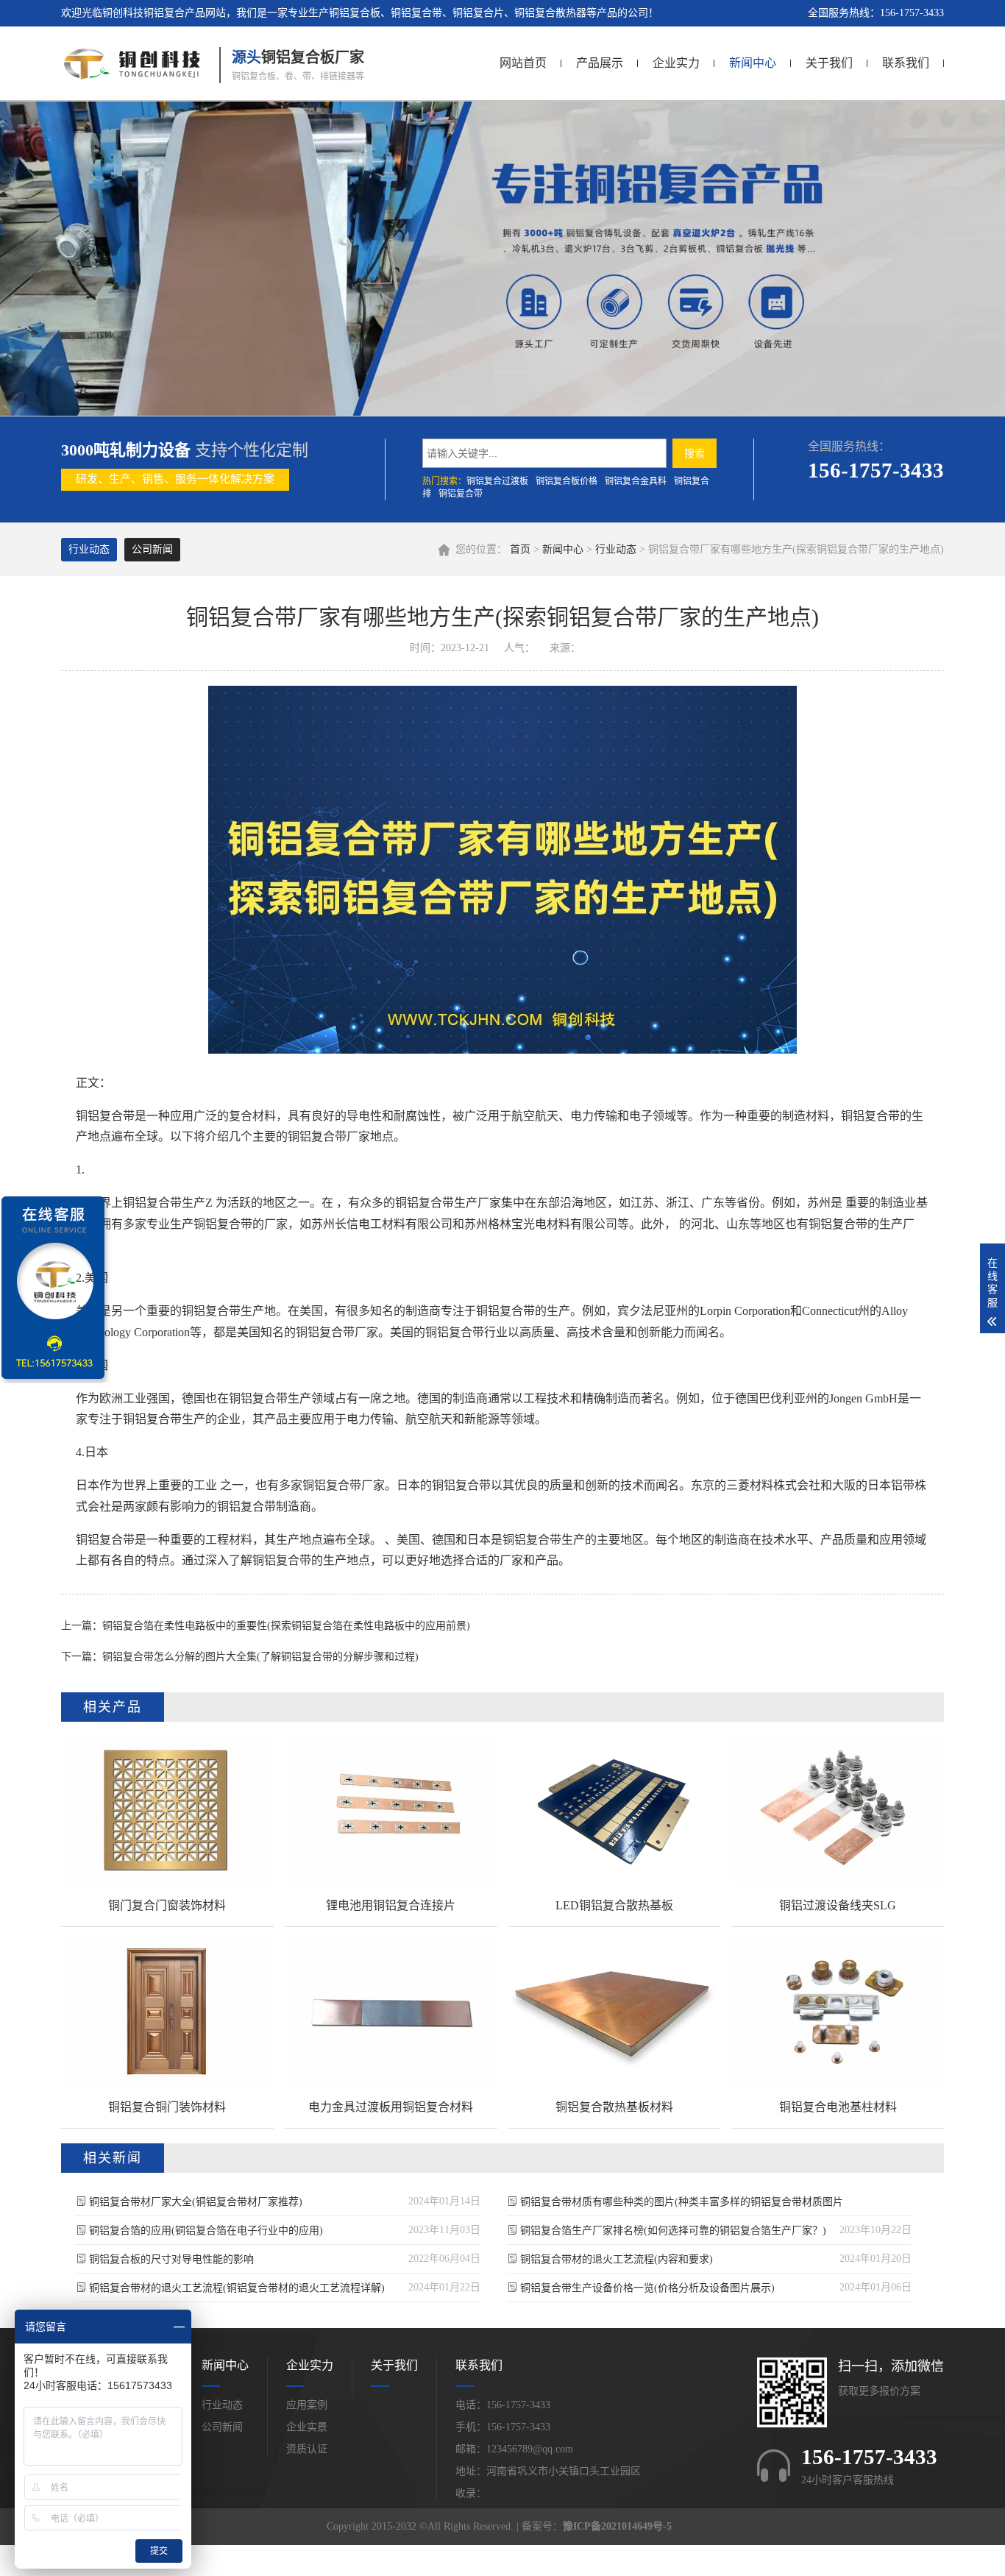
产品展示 (600, 63)
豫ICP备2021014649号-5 (617, 2526)
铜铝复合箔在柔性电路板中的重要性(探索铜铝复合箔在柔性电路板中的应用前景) (286, 1626)
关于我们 (829, 63)
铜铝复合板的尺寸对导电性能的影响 (171, 2259)
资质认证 (307, 2449)
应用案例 (307, 2405)
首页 (520, 549)
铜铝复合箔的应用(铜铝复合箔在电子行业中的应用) (206, 2231)
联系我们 (906, 63)
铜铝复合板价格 (567, 481)
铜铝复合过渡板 (497, 481)
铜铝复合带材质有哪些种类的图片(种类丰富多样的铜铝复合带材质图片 (682, 2202)
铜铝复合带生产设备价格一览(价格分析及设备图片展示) (647, 2288)
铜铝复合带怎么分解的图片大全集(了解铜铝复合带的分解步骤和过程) (260, 1657)
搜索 (695, 453)
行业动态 (616, 549)
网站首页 (523, 63)
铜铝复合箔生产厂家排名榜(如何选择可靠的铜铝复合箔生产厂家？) (673, 2231)
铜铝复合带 (461, 494)
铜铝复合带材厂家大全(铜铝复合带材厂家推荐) (196, 2202)
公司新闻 (152, 549)
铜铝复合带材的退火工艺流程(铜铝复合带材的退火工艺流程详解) (237, 2288)
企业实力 (676, 63)
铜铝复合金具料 (636, 481)
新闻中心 (753, 63)
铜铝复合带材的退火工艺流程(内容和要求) (617, 2259)
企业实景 (307, 2427)
